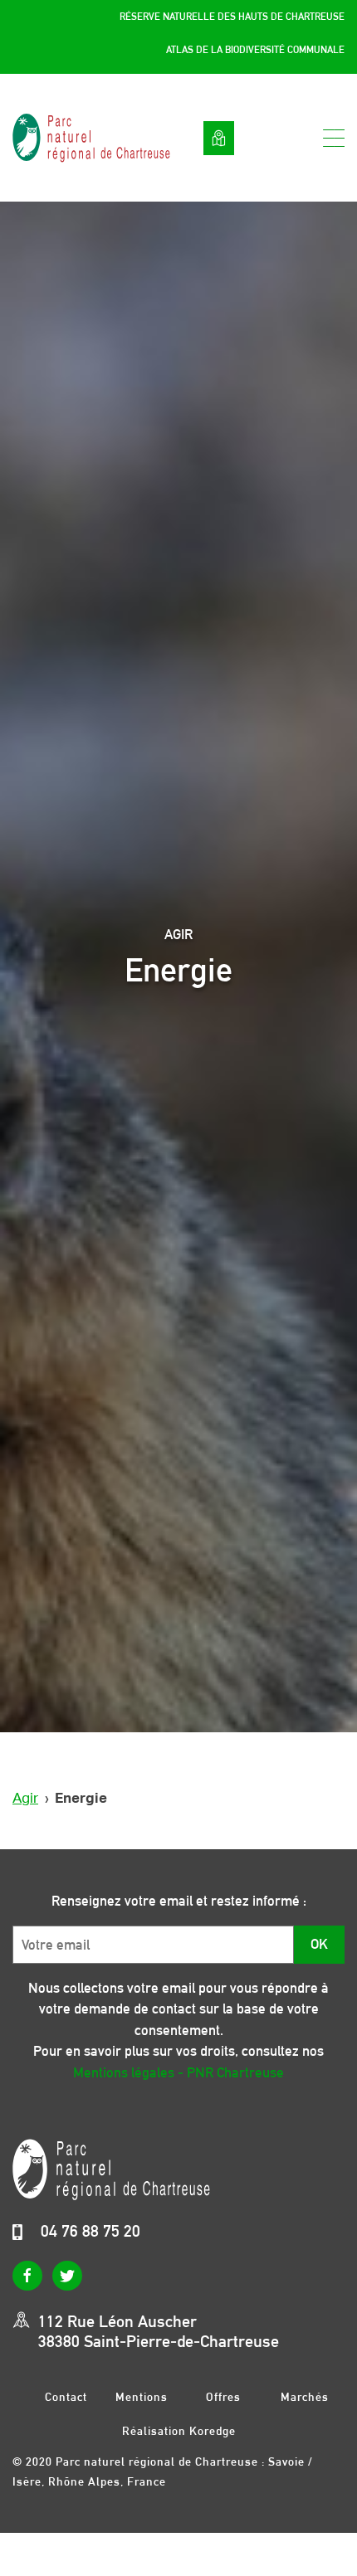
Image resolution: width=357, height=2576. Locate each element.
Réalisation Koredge (179, 2431)
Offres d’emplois (223, 2396)
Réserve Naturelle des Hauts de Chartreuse (232, 17)
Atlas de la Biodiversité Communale (255, 50)
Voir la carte (219, 138)
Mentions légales (142, 2396)
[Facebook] (27, 2276)
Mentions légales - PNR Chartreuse (178, 2072)
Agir (25, 1798)
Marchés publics (305, 2396)
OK (319, 1944)
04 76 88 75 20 (90, 2231)
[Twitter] (67, 2276)
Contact (66, 2396)
